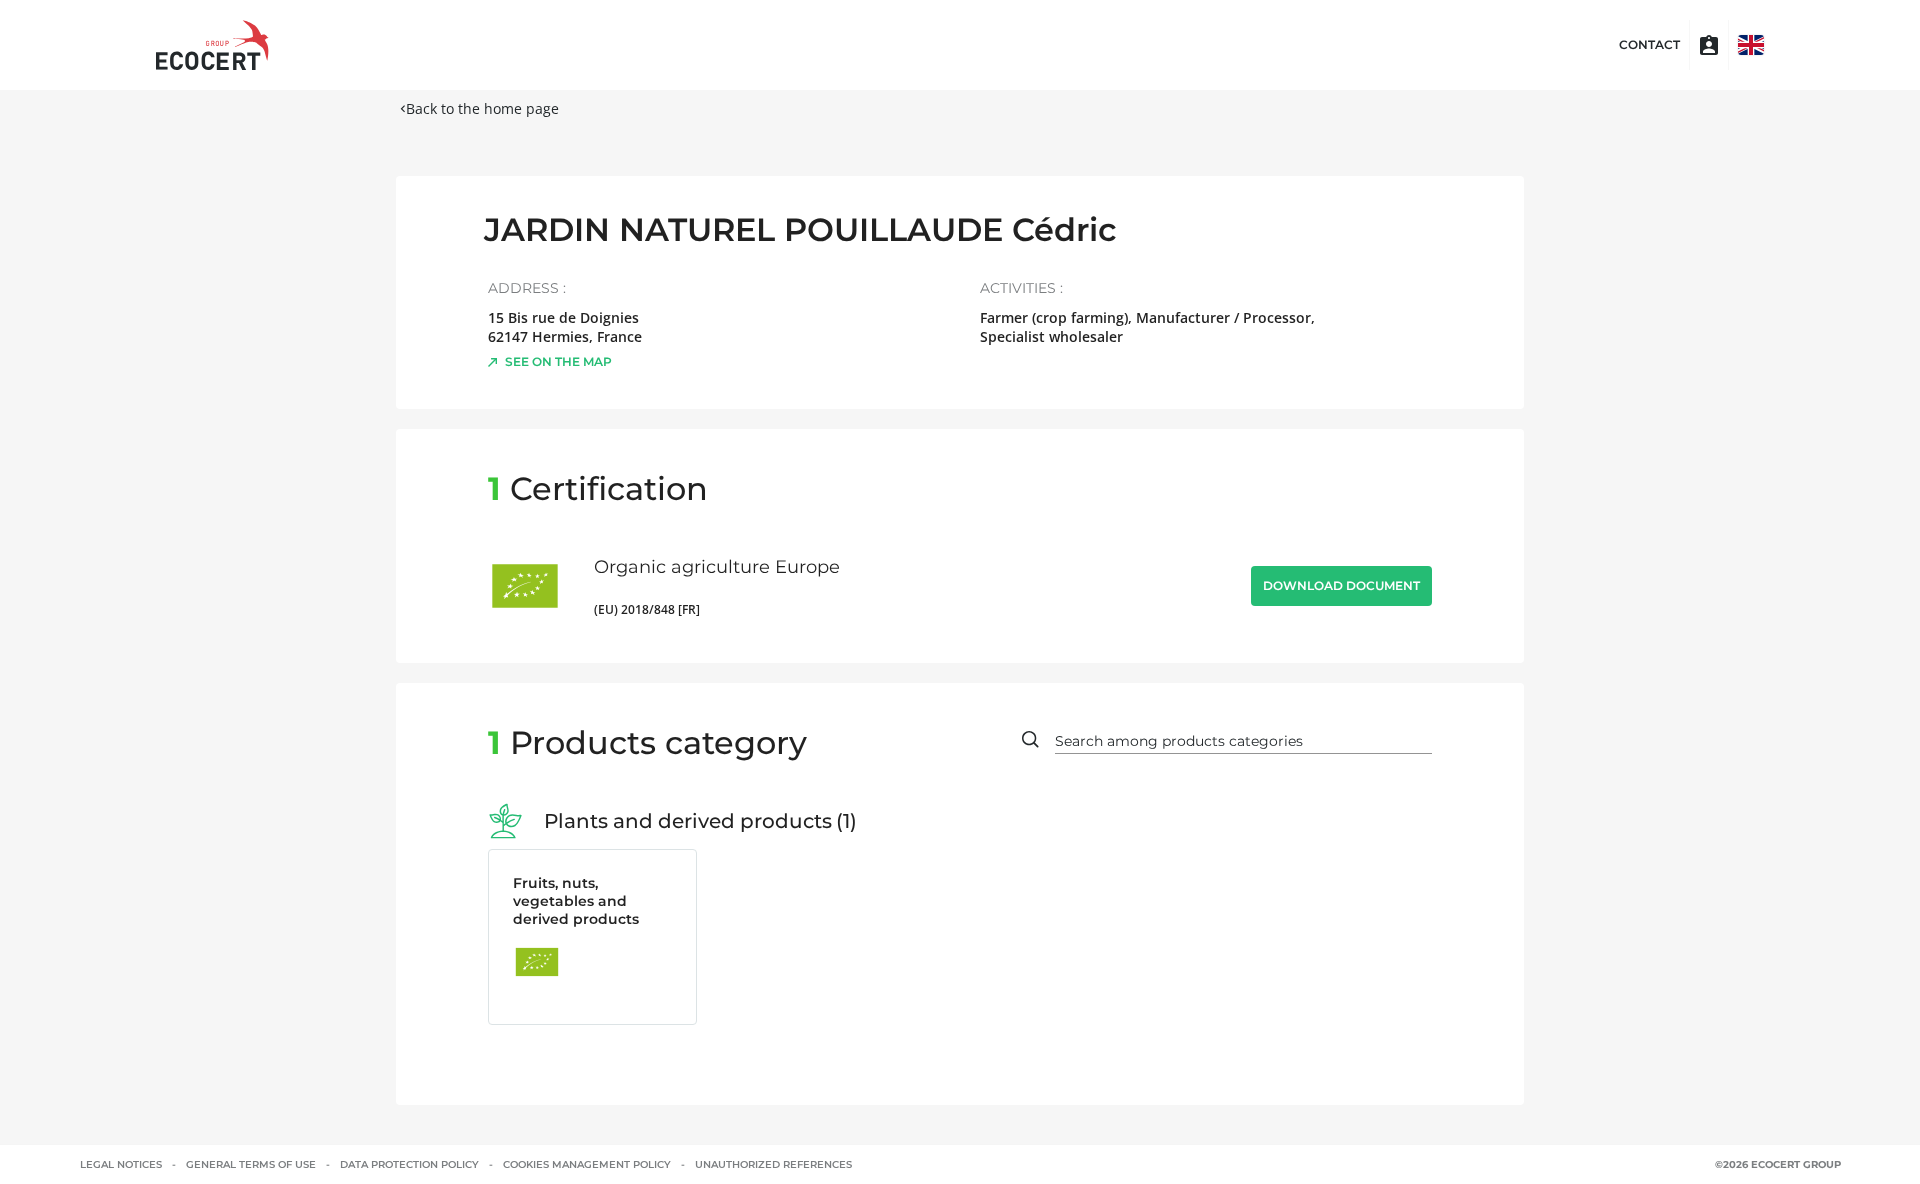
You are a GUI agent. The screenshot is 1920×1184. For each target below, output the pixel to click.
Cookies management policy (587, 1164)
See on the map (558, 361)
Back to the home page (482, 108)
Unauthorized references (773, 1164)
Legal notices (121, 1164)
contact (1649, 45)
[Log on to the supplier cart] (1709, 45)
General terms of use (251, 1164)
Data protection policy (409, 1164)
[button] (1751, 45)
